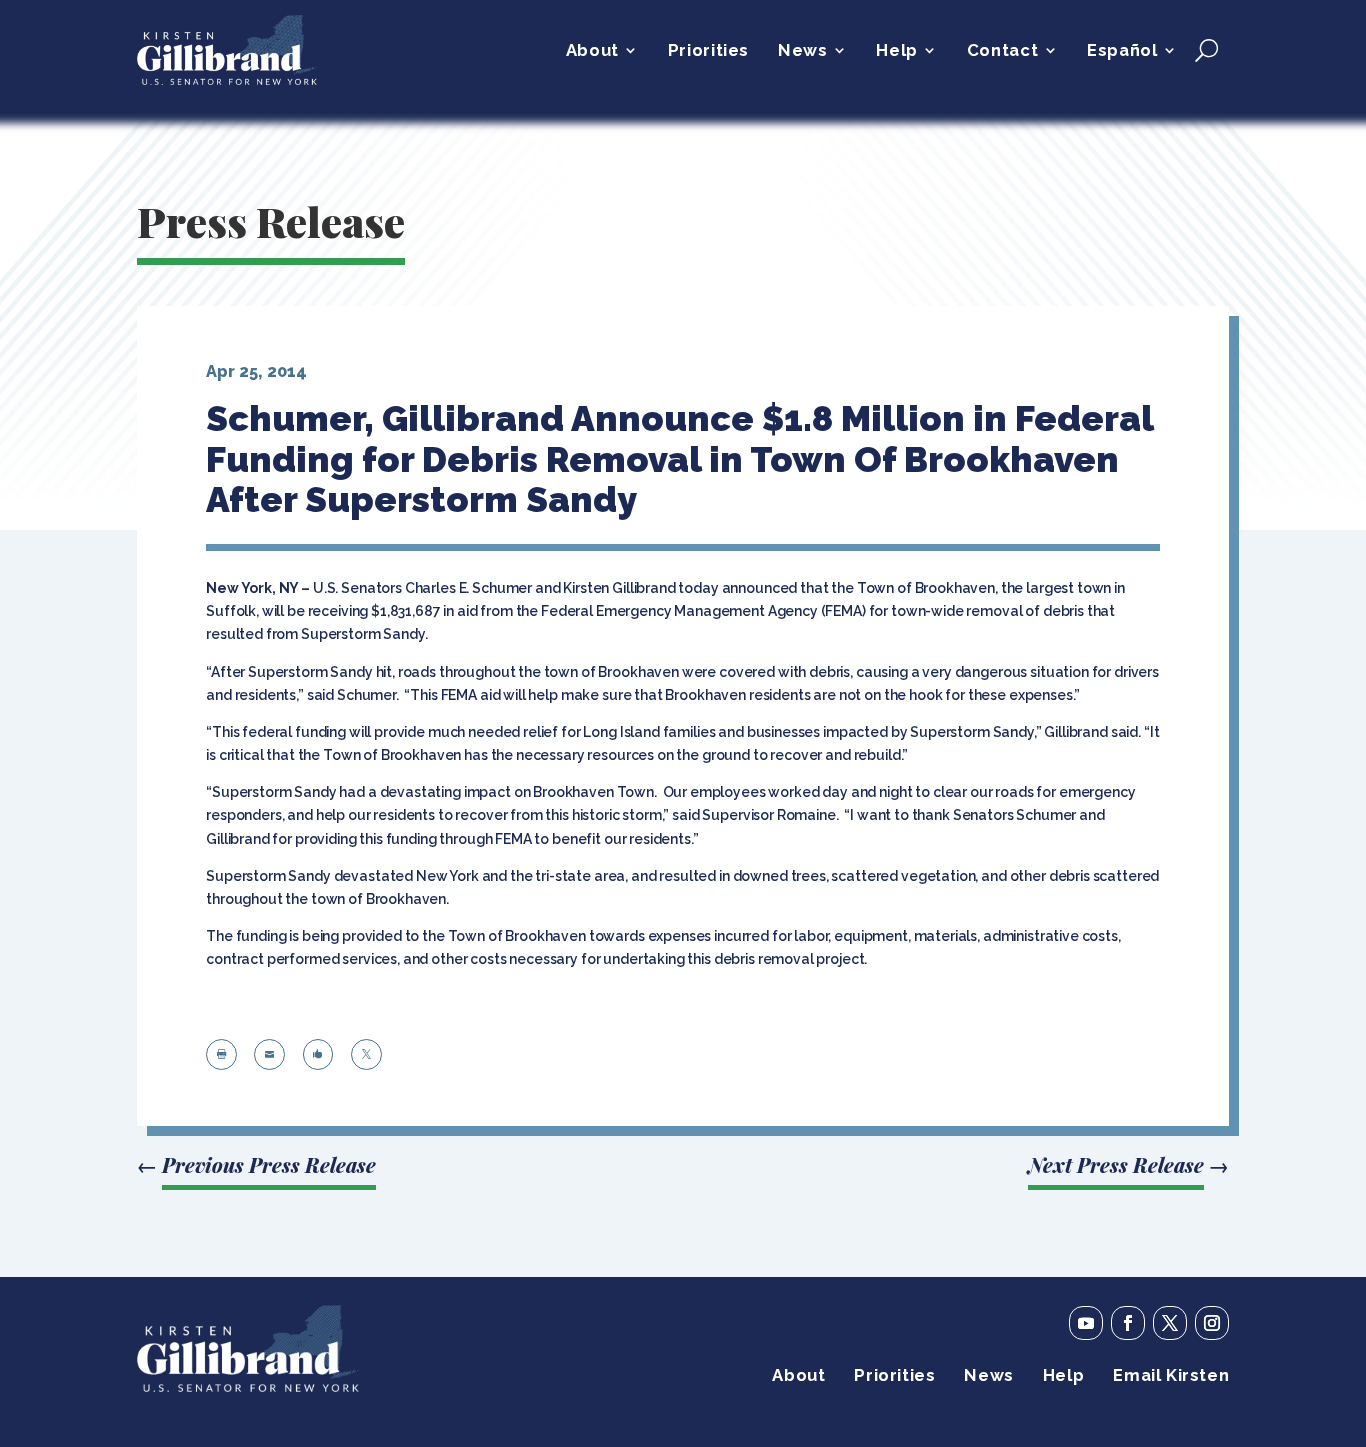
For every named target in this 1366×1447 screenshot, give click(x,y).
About (592, 51)
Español (1122, 51)
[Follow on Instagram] (1212, 1323)
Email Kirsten (1171, 1376)
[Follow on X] (1170, 1323)
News (802, 51)
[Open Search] (1206, 50)
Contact (1002, 51)
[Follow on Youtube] (1086, 1323)
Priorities (708, 51)
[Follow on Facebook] (1128, 1323)
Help (896, 51)
